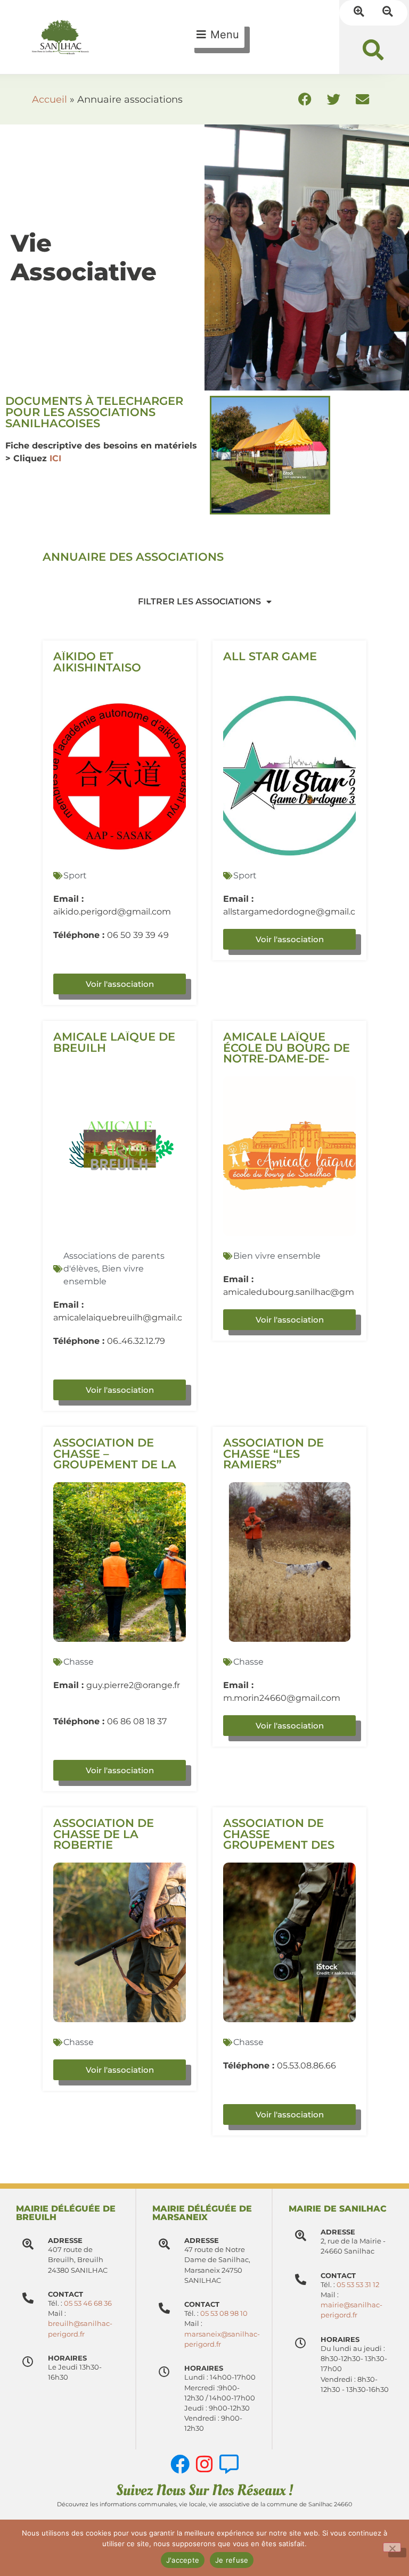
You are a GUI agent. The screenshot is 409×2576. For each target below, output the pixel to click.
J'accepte (183, 2560)
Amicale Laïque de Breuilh (114, 1042)
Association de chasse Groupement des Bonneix (279, 1839)
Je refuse (232, 2560)
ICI (55, 458)
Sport (75, 875)
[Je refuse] (392, 2547)
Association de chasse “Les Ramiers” (273, 1454)
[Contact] (164, 2308)
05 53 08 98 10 (224, 2313)
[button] (373, 50)
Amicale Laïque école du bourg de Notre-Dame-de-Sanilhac (287, 1053)
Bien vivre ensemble (277, 1256)
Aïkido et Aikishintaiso (97, 662)
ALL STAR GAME (270, 656)
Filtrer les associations (199, 601)
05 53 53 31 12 (358, 2285)
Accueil (50, 99)
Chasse (79, 1662)
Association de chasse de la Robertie (104, 1834)
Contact (202, 2304)
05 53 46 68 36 (88, 2303)
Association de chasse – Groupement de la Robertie (115, 1459)
